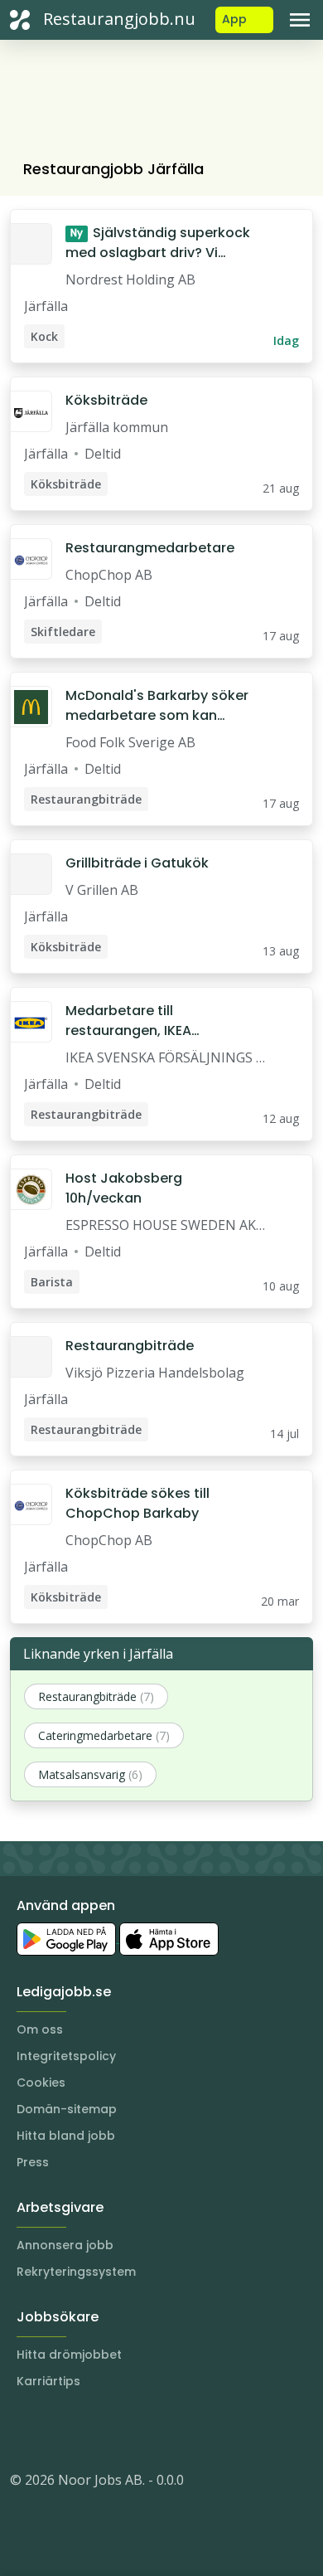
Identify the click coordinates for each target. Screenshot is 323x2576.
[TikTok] (123, 2430)
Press (33, 2162)
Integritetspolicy (66, 2056)
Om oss (40, 2029)
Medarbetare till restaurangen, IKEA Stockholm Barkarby (134, 1021)
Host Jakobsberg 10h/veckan (124, 1188)
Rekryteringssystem (76, 2272)
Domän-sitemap (67, 2109)
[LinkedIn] (56, 2430)
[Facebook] (89, 2430)
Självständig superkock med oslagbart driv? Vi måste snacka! (158, 243)
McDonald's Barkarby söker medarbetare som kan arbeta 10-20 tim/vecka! (157, 706)
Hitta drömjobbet (69, 2355)
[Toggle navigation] (300, 20)
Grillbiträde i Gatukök (137, 863)
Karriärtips (48, 2381)
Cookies (41, 2083)
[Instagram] (23, 2430)
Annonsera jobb (65, 2245)
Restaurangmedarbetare (150, 548)
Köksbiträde (106, 400)
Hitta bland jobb (66, 2136)
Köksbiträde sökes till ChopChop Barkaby (137, 1503)
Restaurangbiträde (130, 1346)
